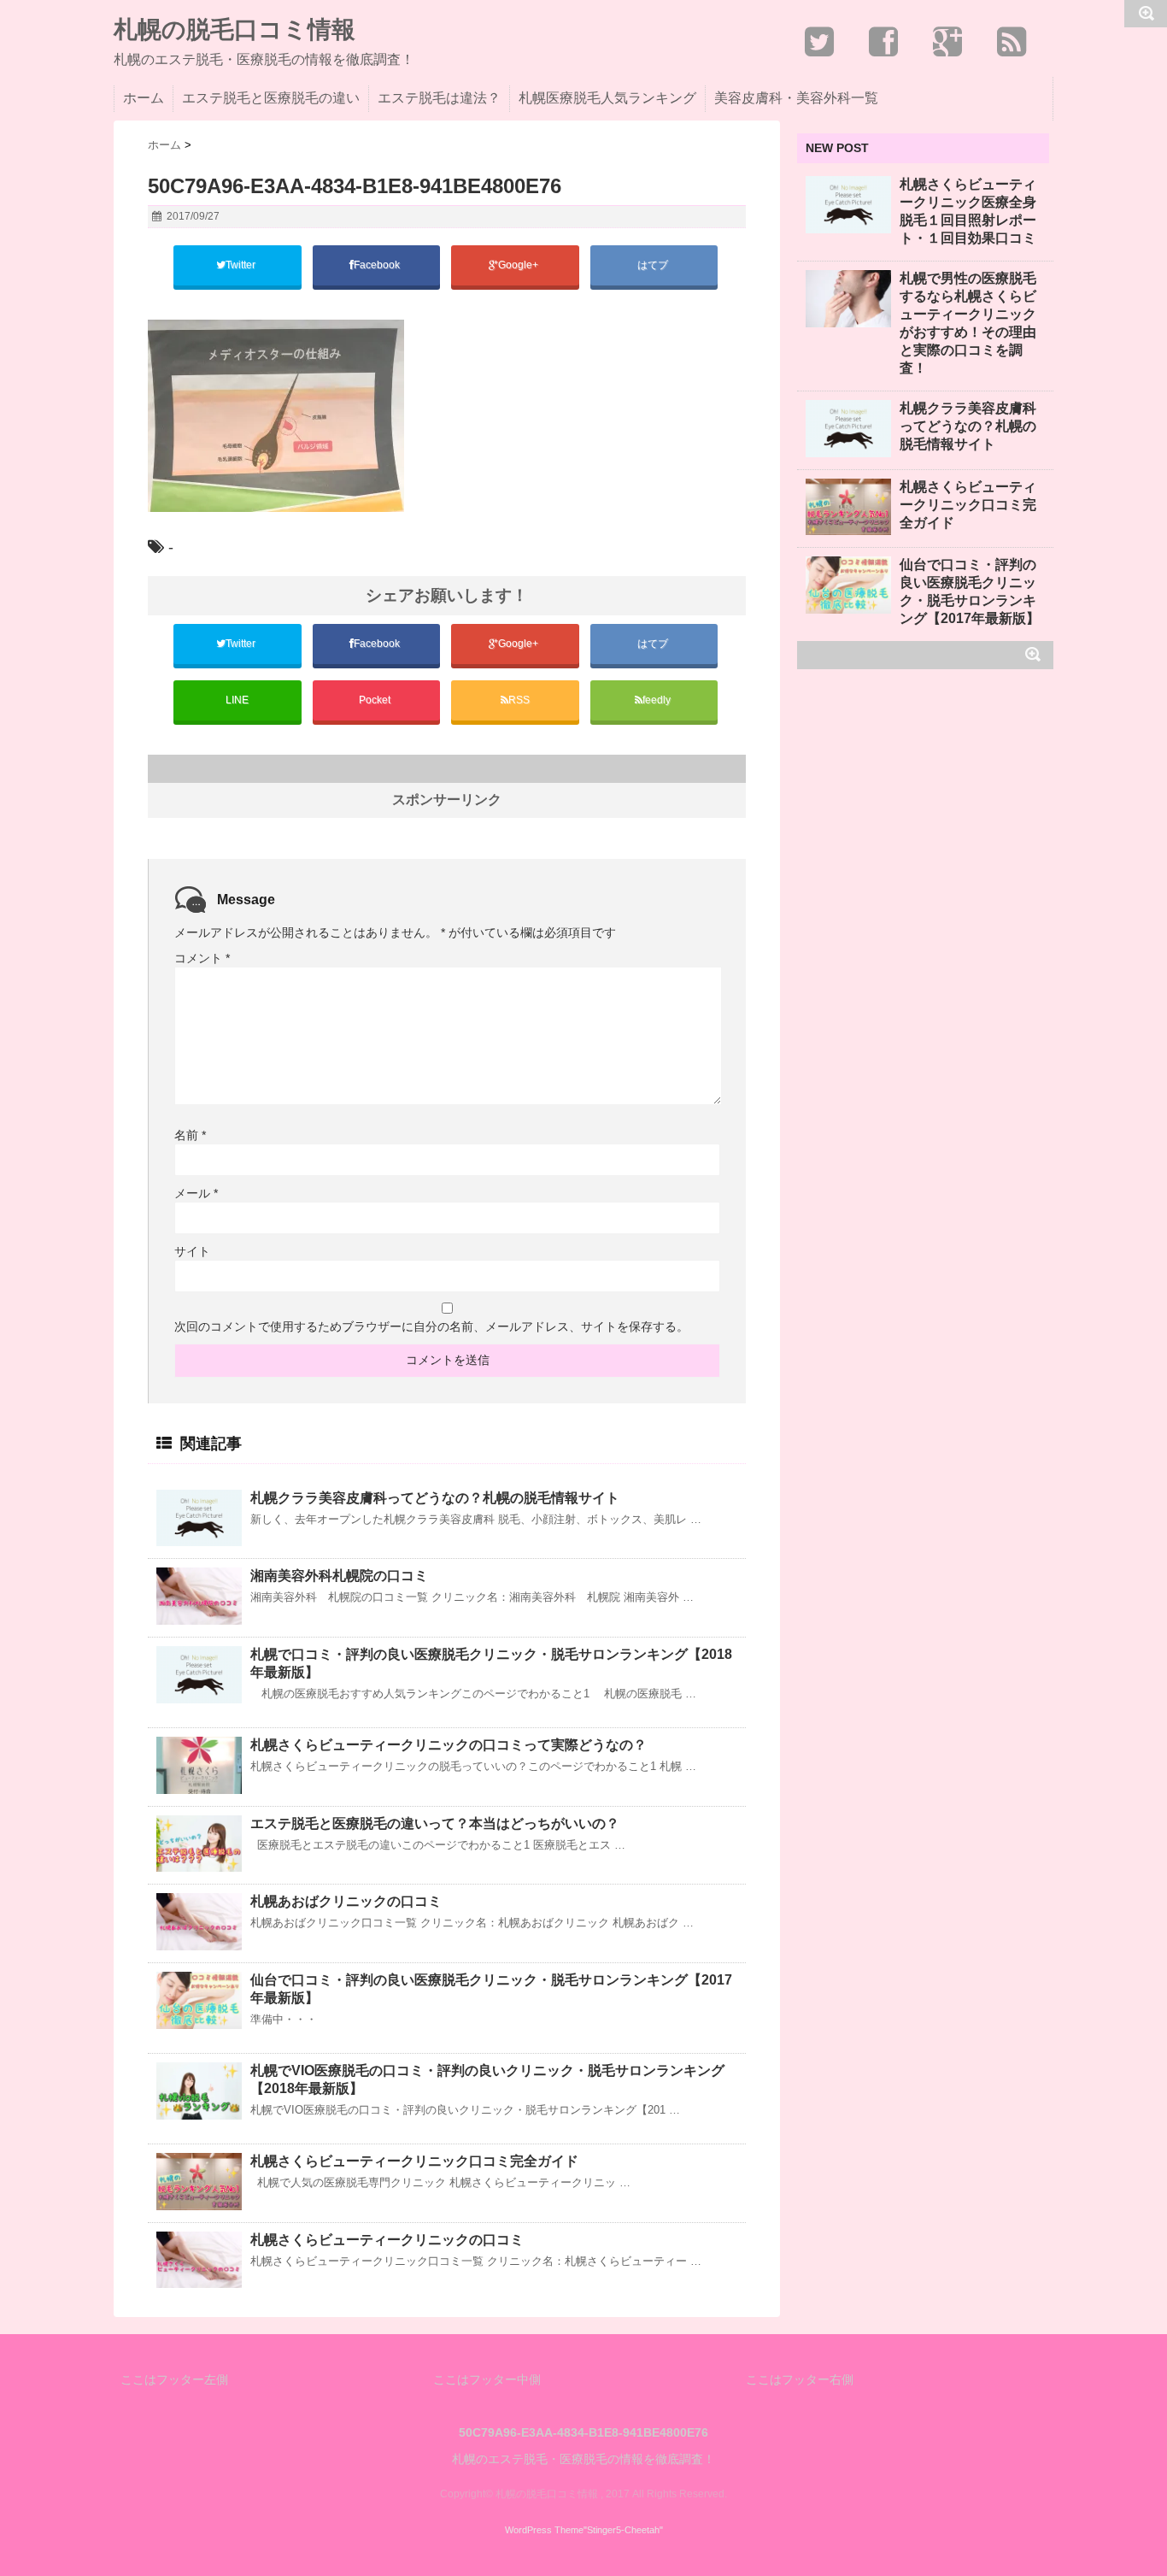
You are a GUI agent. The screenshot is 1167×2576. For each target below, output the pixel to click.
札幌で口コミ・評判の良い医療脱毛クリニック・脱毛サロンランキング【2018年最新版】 (491, 1663)
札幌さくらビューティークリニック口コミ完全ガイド (414, 2161)
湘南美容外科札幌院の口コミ (339, 1576)
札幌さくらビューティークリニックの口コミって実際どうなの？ (449, 1745)
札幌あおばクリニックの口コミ (346, 1901)
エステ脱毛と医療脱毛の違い (271, 98)
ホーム (144, 98)
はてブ (654, 265)
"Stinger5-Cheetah (622, 2530)
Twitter (242, 265)
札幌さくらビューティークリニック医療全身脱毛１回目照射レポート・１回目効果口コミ (968, 211)
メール (196, 1193)
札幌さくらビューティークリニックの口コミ (387, 2240)
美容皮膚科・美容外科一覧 (796, 98)
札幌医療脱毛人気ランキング (607, 98)
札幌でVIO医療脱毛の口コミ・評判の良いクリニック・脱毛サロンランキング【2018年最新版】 (487, 2079)
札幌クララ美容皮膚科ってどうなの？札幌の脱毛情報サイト (435, 1498)
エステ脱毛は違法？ (439, 98)
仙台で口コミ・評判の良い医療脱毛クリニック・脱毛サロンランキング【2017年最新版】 (491, 1989)
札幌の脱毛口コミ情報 (235, 30)
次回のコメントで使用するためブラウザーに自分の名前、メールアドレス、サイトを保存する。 (431, 1326)
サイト (192, 1251)
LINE (237, 700)
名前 (190, 1135)
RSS (519, 700)
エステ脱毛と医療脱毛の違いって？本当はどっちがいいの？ (435, 1823)
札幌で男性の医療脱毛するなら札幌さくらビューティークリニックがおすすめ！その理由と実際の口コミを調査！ (968, 323)
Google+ (519, 265)
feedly (658, 700)
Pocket (376, 700)
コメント (202, 958)
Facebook (378, 265)
